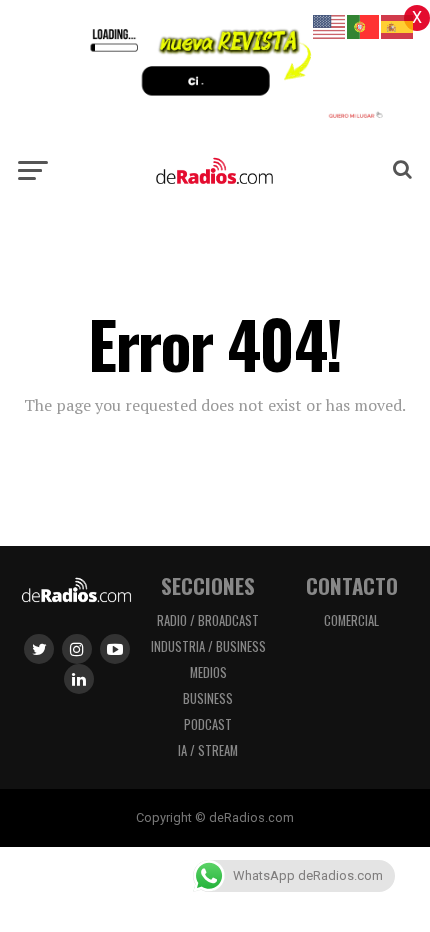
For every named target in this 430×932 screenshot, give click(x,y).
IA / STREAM (208, 750)
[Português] (364, 25)
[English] (330, 25)
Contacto (352, 585)
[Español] (398, 25)
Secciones (208, 585)
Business (208, 698)
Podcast (208, 724)
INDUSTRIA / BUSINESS (208, 646)
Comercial (351, 620)
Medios (208, 672)
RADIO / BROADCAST (208, 620)
